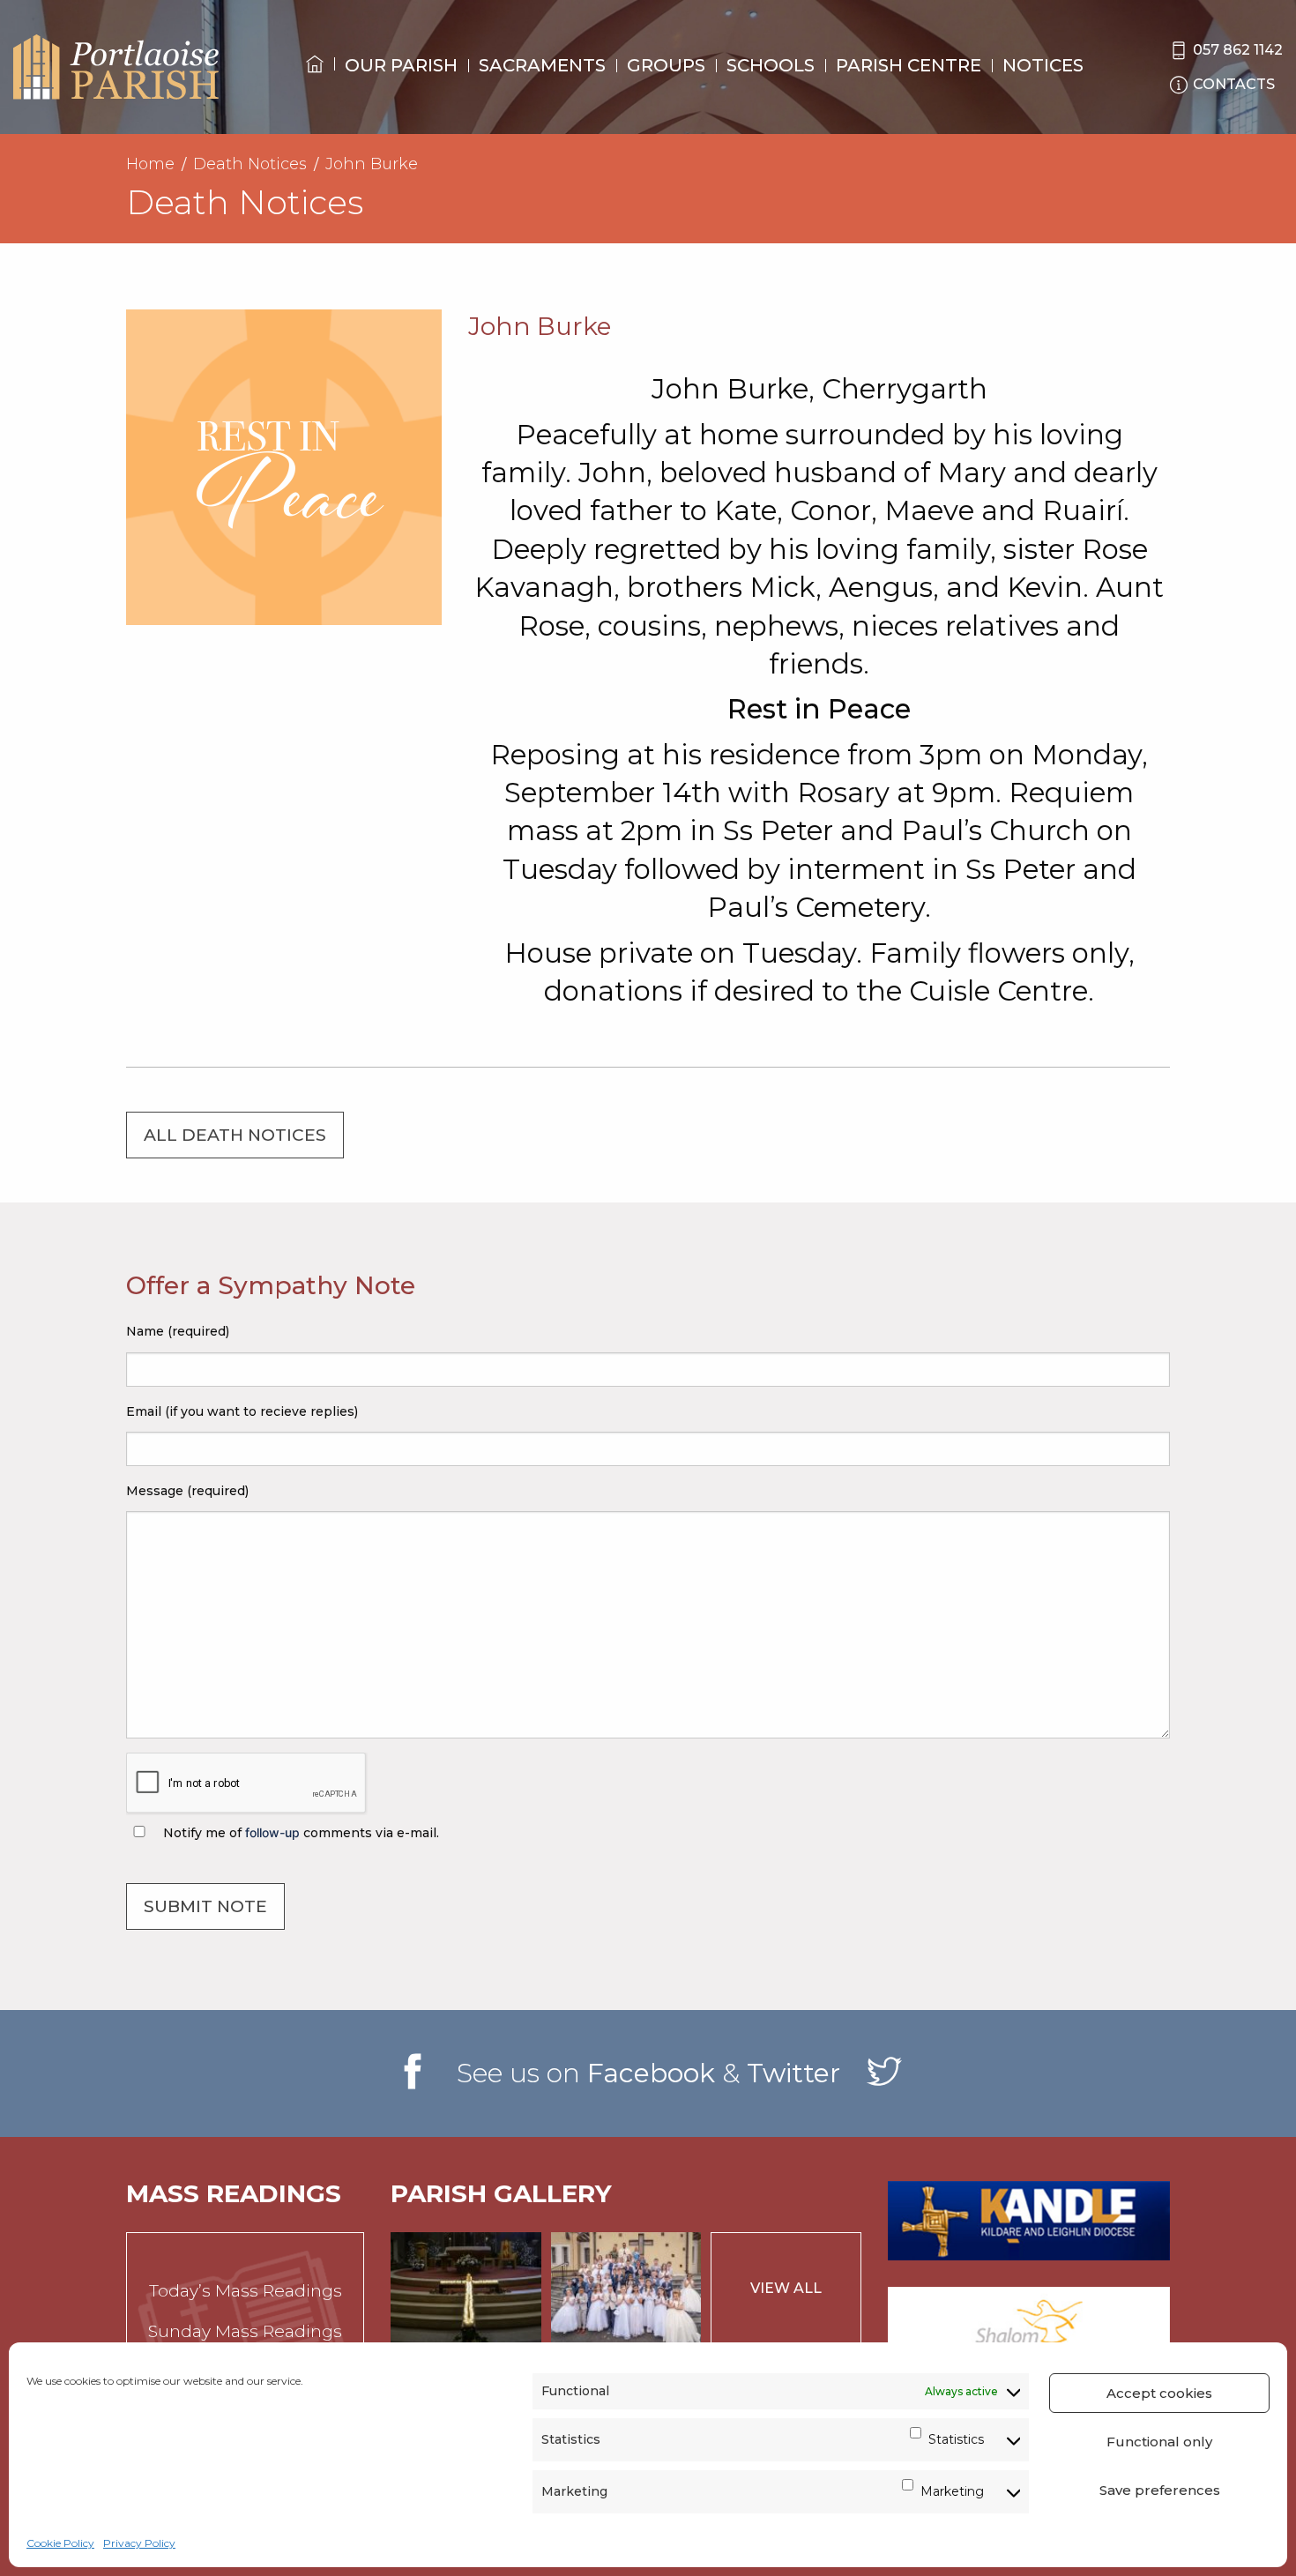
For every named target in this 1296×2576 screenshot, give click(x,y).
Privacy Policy (139, 2543)
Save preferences (1160, 2490)
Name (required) (178, 1331)
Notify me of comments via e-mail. (299, 1833)
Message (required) (187, 1491)
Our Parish (401, 65)
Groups (666, 65)
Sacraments (542, 65)
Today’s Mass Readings (246, 2291)
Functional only (1159, 2442)
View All (786, 2288)
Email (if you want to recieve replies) (242, 1411)
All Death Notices (235, 1135)
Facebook (651, 2073)
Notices (1043, 65)
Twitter (793, 2073)
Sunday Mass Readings (245, 2331)
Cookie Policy (60, 2543)
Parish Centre (909, 65)
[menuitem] (315, 80)
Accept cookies (1159, 2393)
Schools (771, 65)
